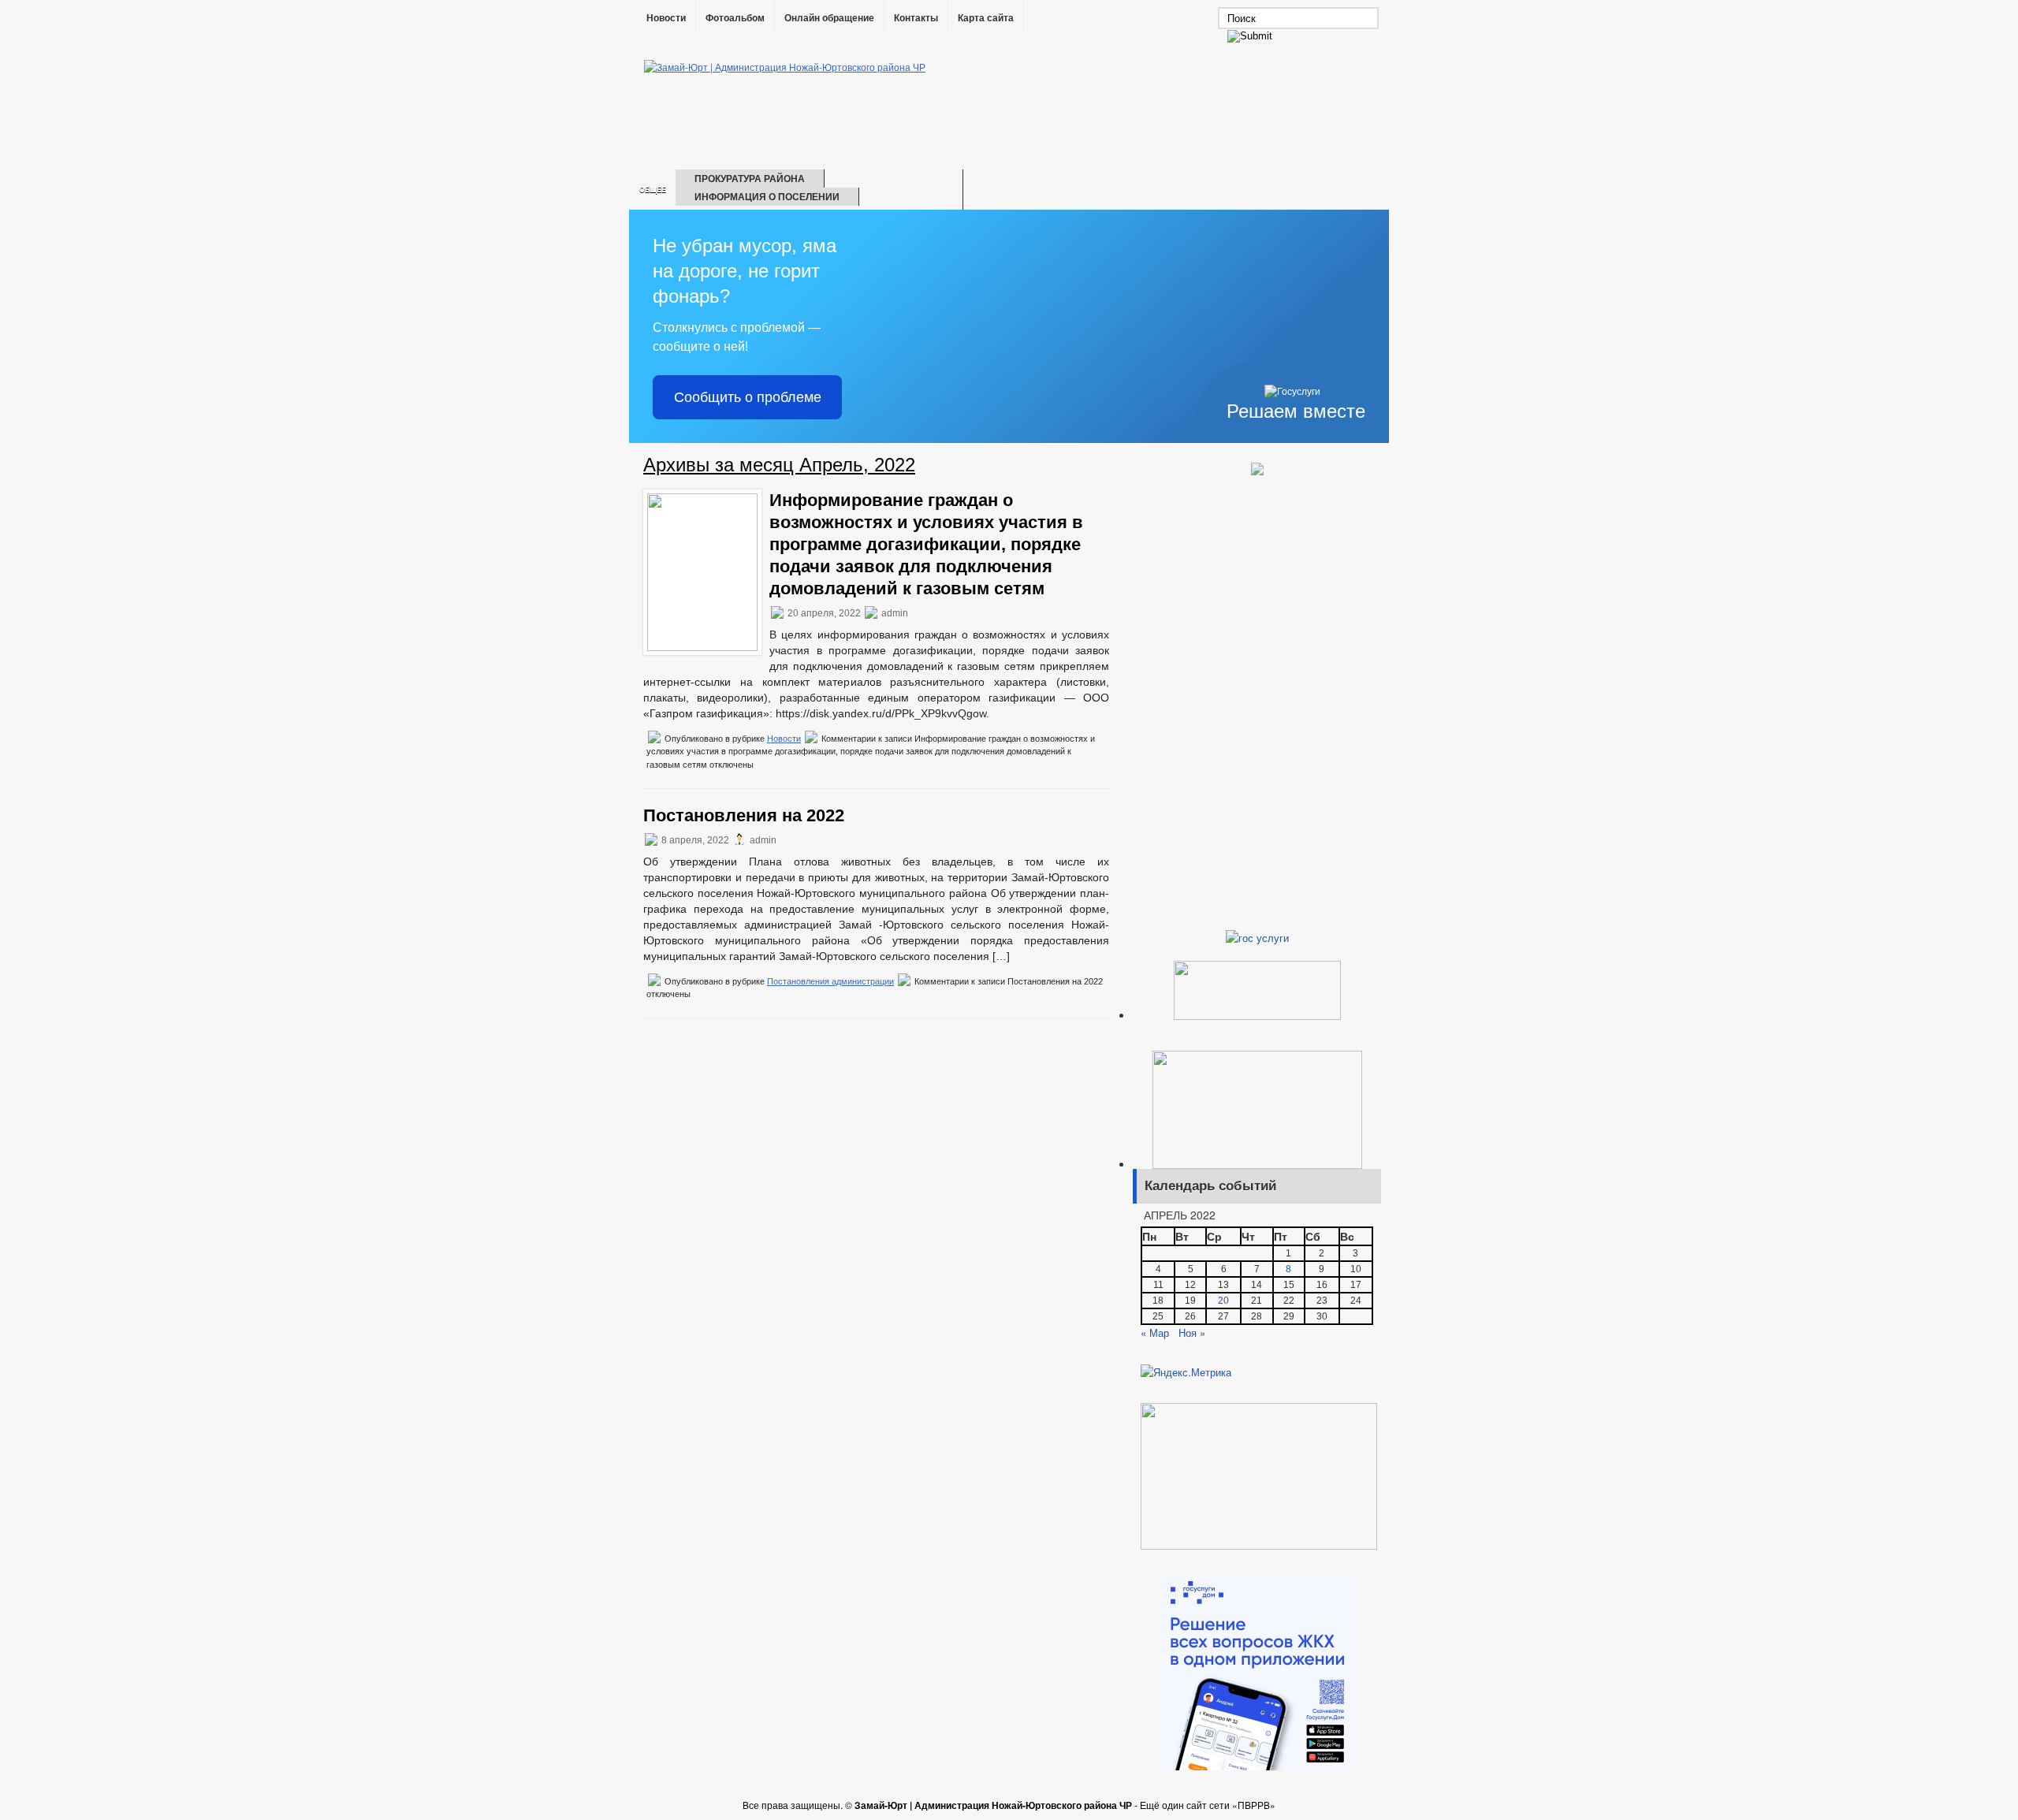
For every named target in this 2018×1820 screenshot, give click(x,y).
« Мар (1155, 1332)
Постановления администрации (830, 981)
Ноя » (1192, 1332)
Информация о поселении (767, 196)
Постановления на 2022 (744, 815)
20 (1223, 1301)
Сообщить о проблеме (748, 397)
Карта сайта (986, 18)
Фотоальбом (735, 18)
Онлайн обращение (829, 18)
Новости (666, 18)
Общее (653, 190)
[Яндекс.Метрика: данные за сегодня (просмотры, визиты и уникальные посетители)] (1186, 1372)
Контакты (916, 18)
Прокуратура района (750, 178)
